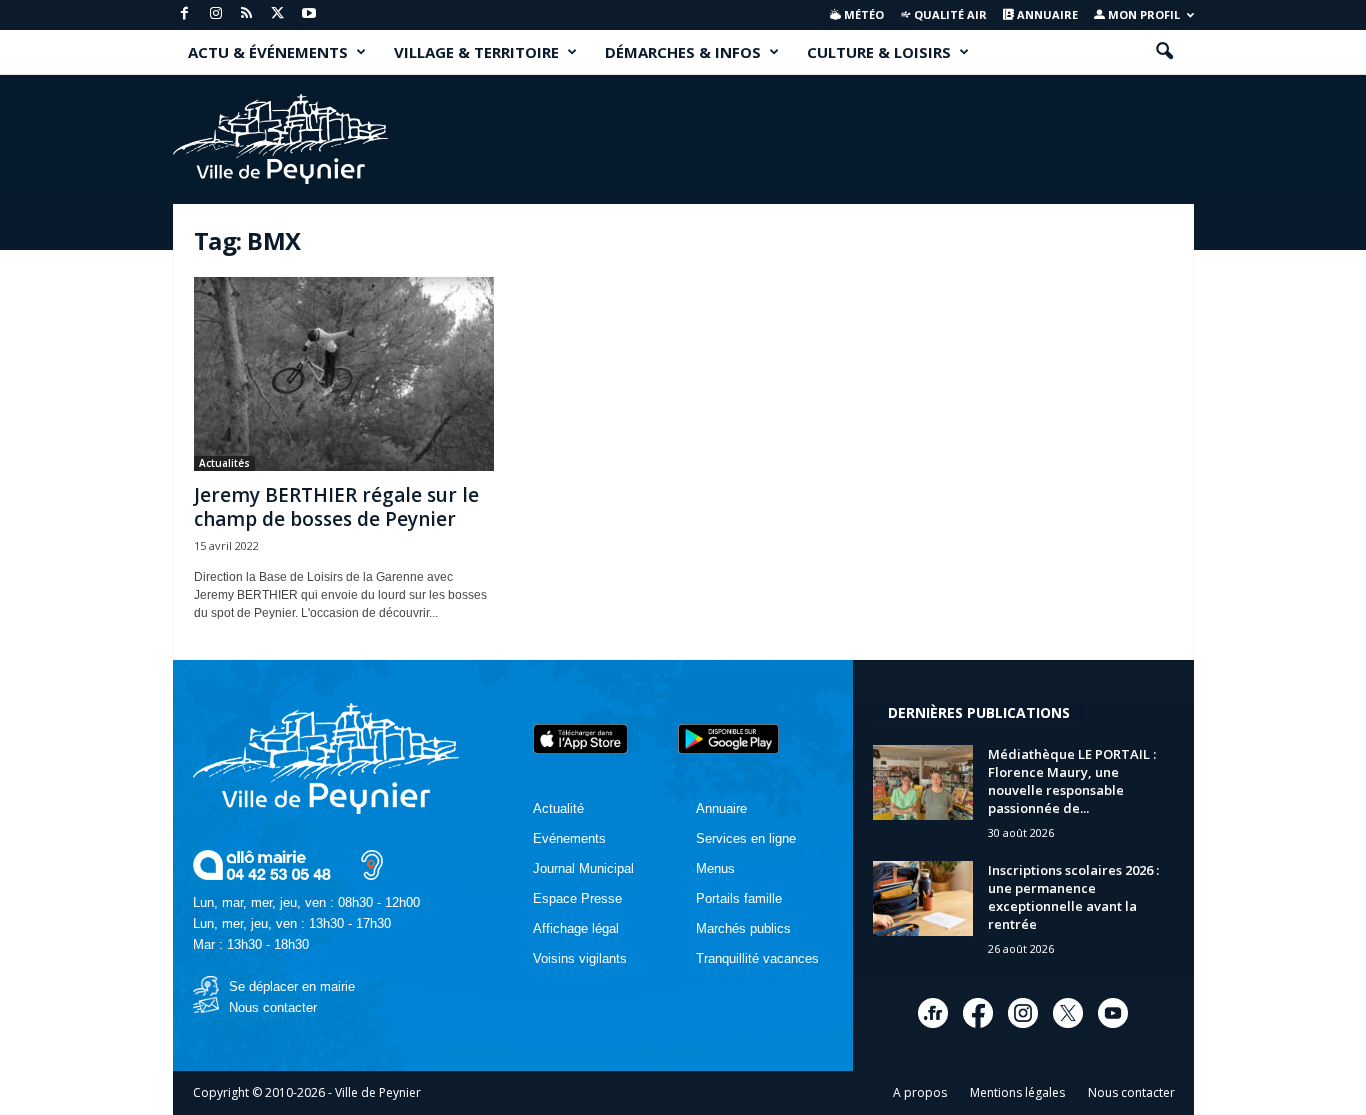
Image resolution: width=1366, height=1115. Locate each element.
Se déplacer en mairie (292, 986)
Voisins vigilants (580, 958)
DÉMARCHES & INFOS (683, 52)
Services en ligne (746, 838)
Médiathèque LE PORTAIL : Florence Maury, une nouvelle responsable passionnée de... (1072, 781)
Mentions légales (1017, 1092)
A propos (920, 1092)
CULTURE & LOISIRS (879, 52)
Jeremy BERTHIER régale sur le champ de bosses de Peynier (336, 507)
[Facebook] (185, 14)
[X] (278, 14)
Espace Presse (577, 898)
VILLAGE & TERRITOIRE (476, 52)
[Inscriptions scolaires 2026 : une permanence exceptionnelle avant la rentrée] (923, 898)
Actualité (558, 808)
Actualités (224, 463)
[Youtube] (309, 14)
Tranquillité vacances (757, 958)
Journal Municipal (583, 868)
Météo (862, 14)
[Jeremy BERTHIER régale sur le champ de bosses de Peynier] (344, 374)
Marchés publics (743, 928)
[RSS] (247, 14)
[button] (1164, 52)
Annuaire (1046, 14)
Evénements (569, 838)
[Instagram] (216, 14)
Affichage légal (576, 928)
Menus (715, 868)
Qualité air (949, 14)
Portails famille (739, 898)
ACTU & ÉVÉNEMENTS (268, 52)
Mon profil (1142, 14)
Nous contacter (273, 1007)
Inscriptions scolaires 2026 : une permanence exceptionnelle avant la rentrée (1073, 897)
